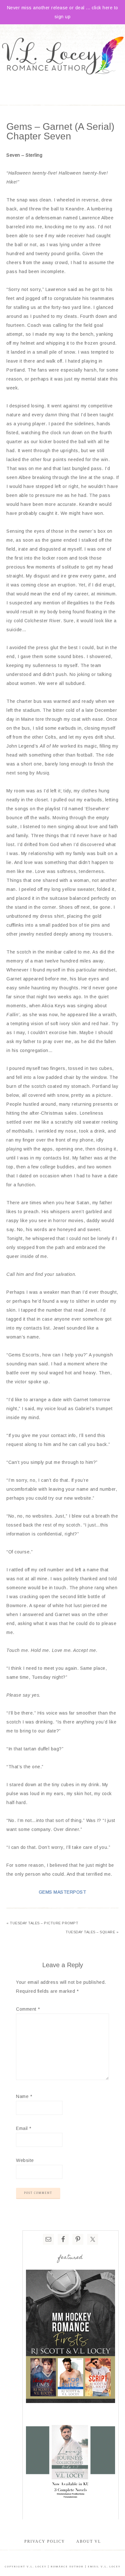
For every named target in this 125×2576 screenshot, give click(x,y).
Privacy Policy (45, 2541)
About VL (89, 2541)
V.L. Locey (37, 2567)
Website (25, 2160)
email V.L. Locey (104, 2567)
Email (24, 2128)
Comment (28, 2009)
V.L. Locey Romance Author (63, 56)
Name (24, 2096)
